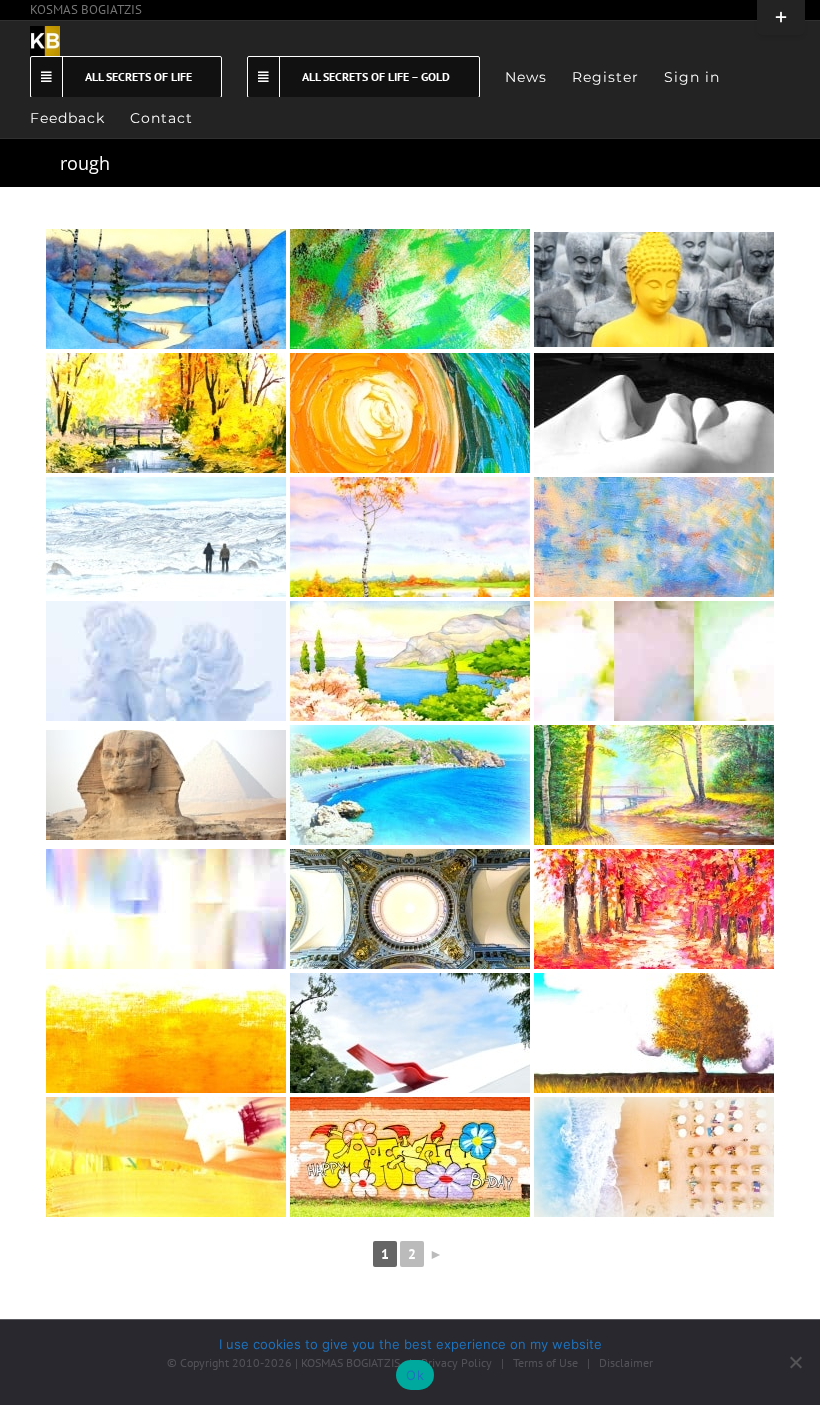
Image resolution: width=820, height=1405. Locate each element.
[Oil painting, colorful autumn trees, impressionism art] (654, 909)
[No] (795, 1362)
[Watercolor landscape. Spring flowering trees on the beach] (410, 661)
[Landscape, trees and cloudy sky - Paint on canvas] (654, 1033)
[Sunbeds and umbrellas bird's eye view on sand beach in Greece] (654, 1157)
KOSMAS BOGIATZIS (86, 9)
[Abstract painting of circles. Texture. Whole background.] (166, 413)
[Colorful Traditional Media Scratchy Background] (410, 537)
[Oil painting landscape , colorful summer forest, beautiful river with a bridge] (654, 785)
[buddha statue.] (654, 289)
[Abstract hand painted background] (166, 1033)
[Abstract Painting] (654, 661)
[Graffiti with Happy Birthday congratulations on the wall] (410, 1157)
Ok (415, 1375)
